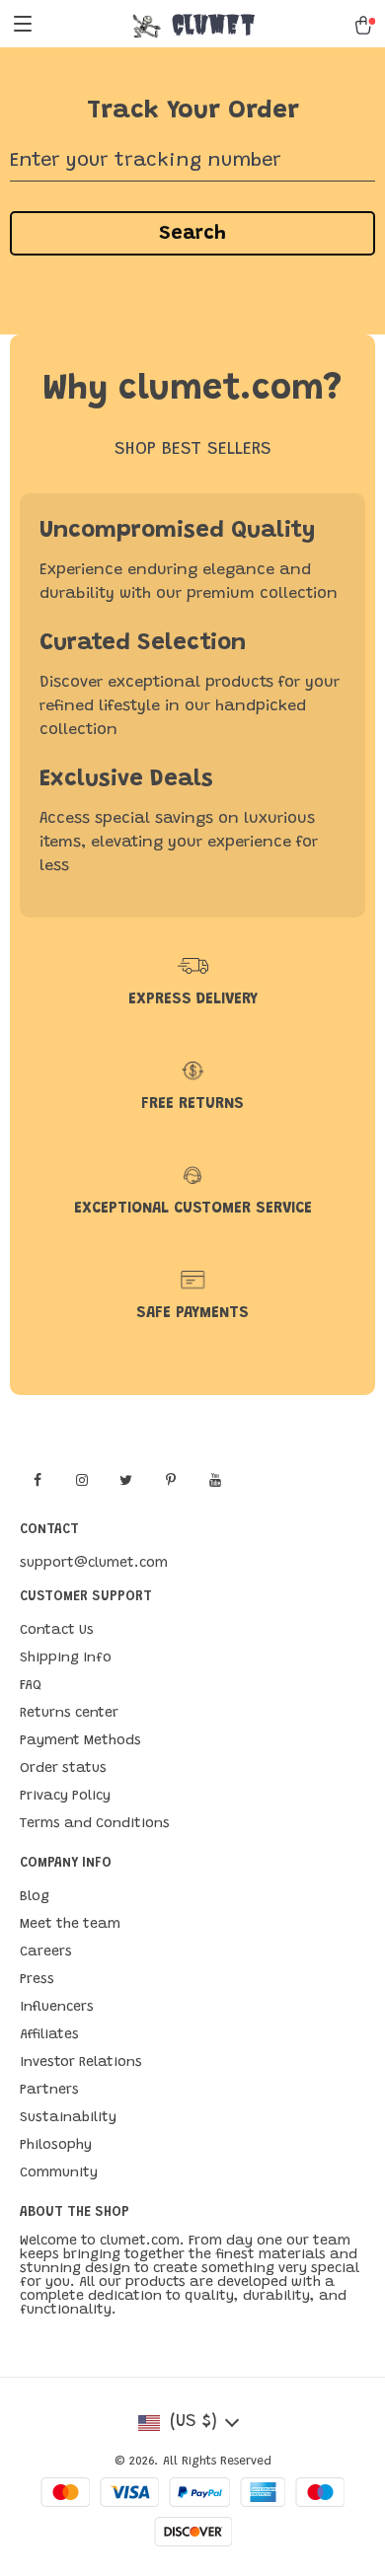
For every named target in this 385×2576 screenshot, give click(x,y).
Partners (49, 2091)
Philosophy (56, 2146)
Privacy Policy (65, 1797)
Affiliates (49, 2035)
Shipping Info (66, 1658)
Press (37, 1980)
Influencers (57, 2008)
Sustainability (68, 2118)
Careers (46, 1952)
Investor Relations (81, 2063)
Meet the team (70, 1925)
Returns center (69, 1714)
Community (59, 2173)
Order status (63, 1769)
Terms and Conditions (95, 1824)
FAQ (31, 1686)
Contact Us (57, 1631)
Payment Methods (80, 1741)
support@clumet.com (94, 1564)
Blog (35, 1897)
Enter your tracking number (146, 161)
